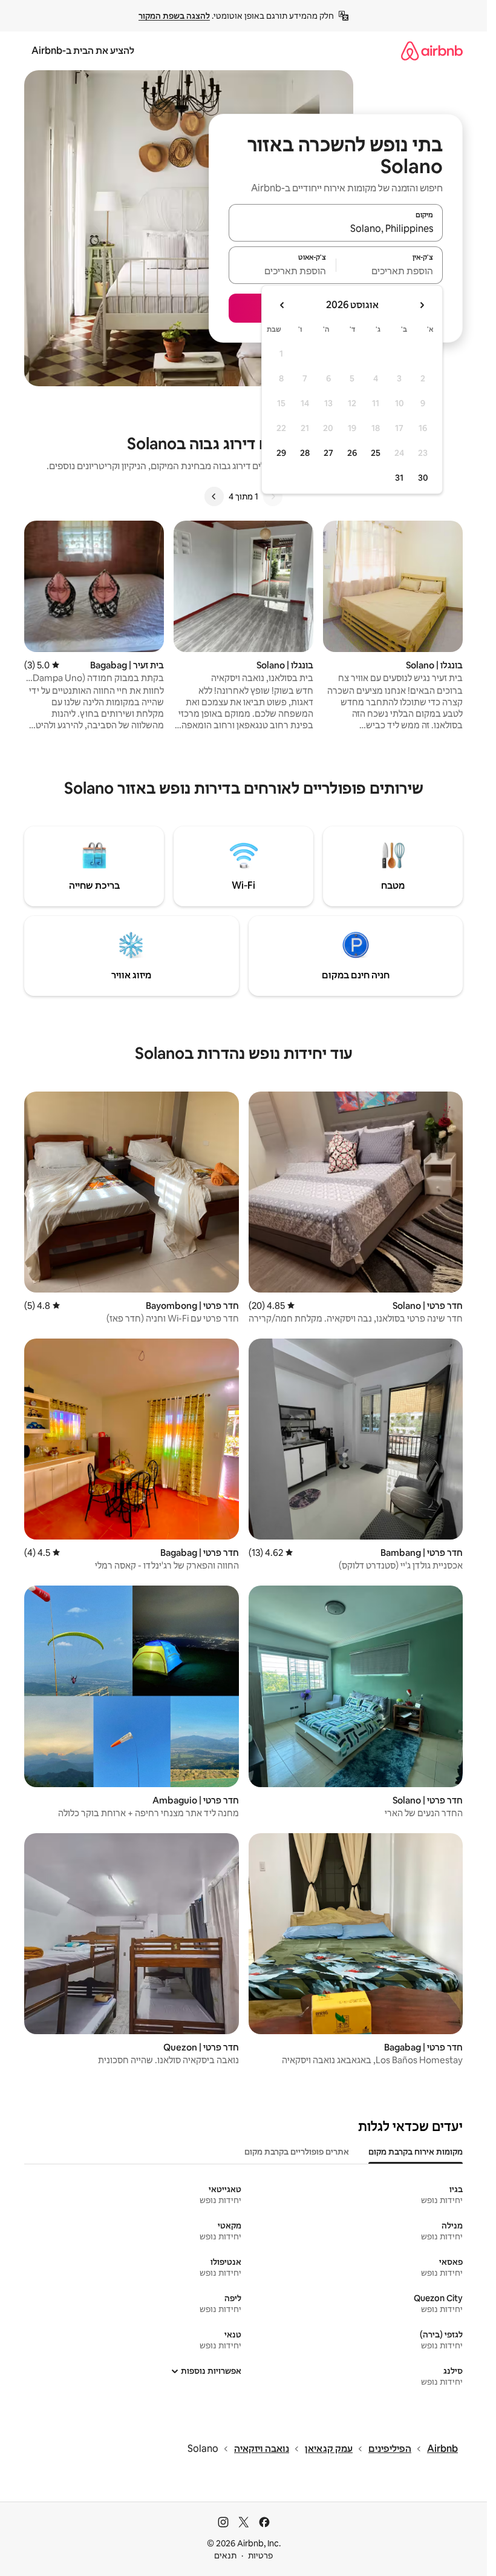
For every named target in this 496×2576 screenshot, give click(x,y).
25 (376, 453)
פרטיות (260, 2555)
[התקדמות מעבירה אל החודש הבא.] (282, 305)
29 (281, 453)
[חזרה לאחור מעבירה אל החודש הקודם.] (422, 305)
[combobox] (336, 228)
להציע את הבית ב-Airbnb (83, 51)
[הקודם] (273, 496)
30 (423, 478)
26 (352, 453)
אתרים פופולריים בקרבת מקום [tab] (297, 2152)
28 (305, 453)
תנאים (225, 2555)
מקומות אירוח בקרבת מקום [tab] (416, 2152)
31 (399, 478)
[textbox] (390, 271)
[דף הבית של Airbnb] (432, 51)
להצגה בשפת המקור (174, 16)
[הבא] (214, 496)
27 (328, 453)
